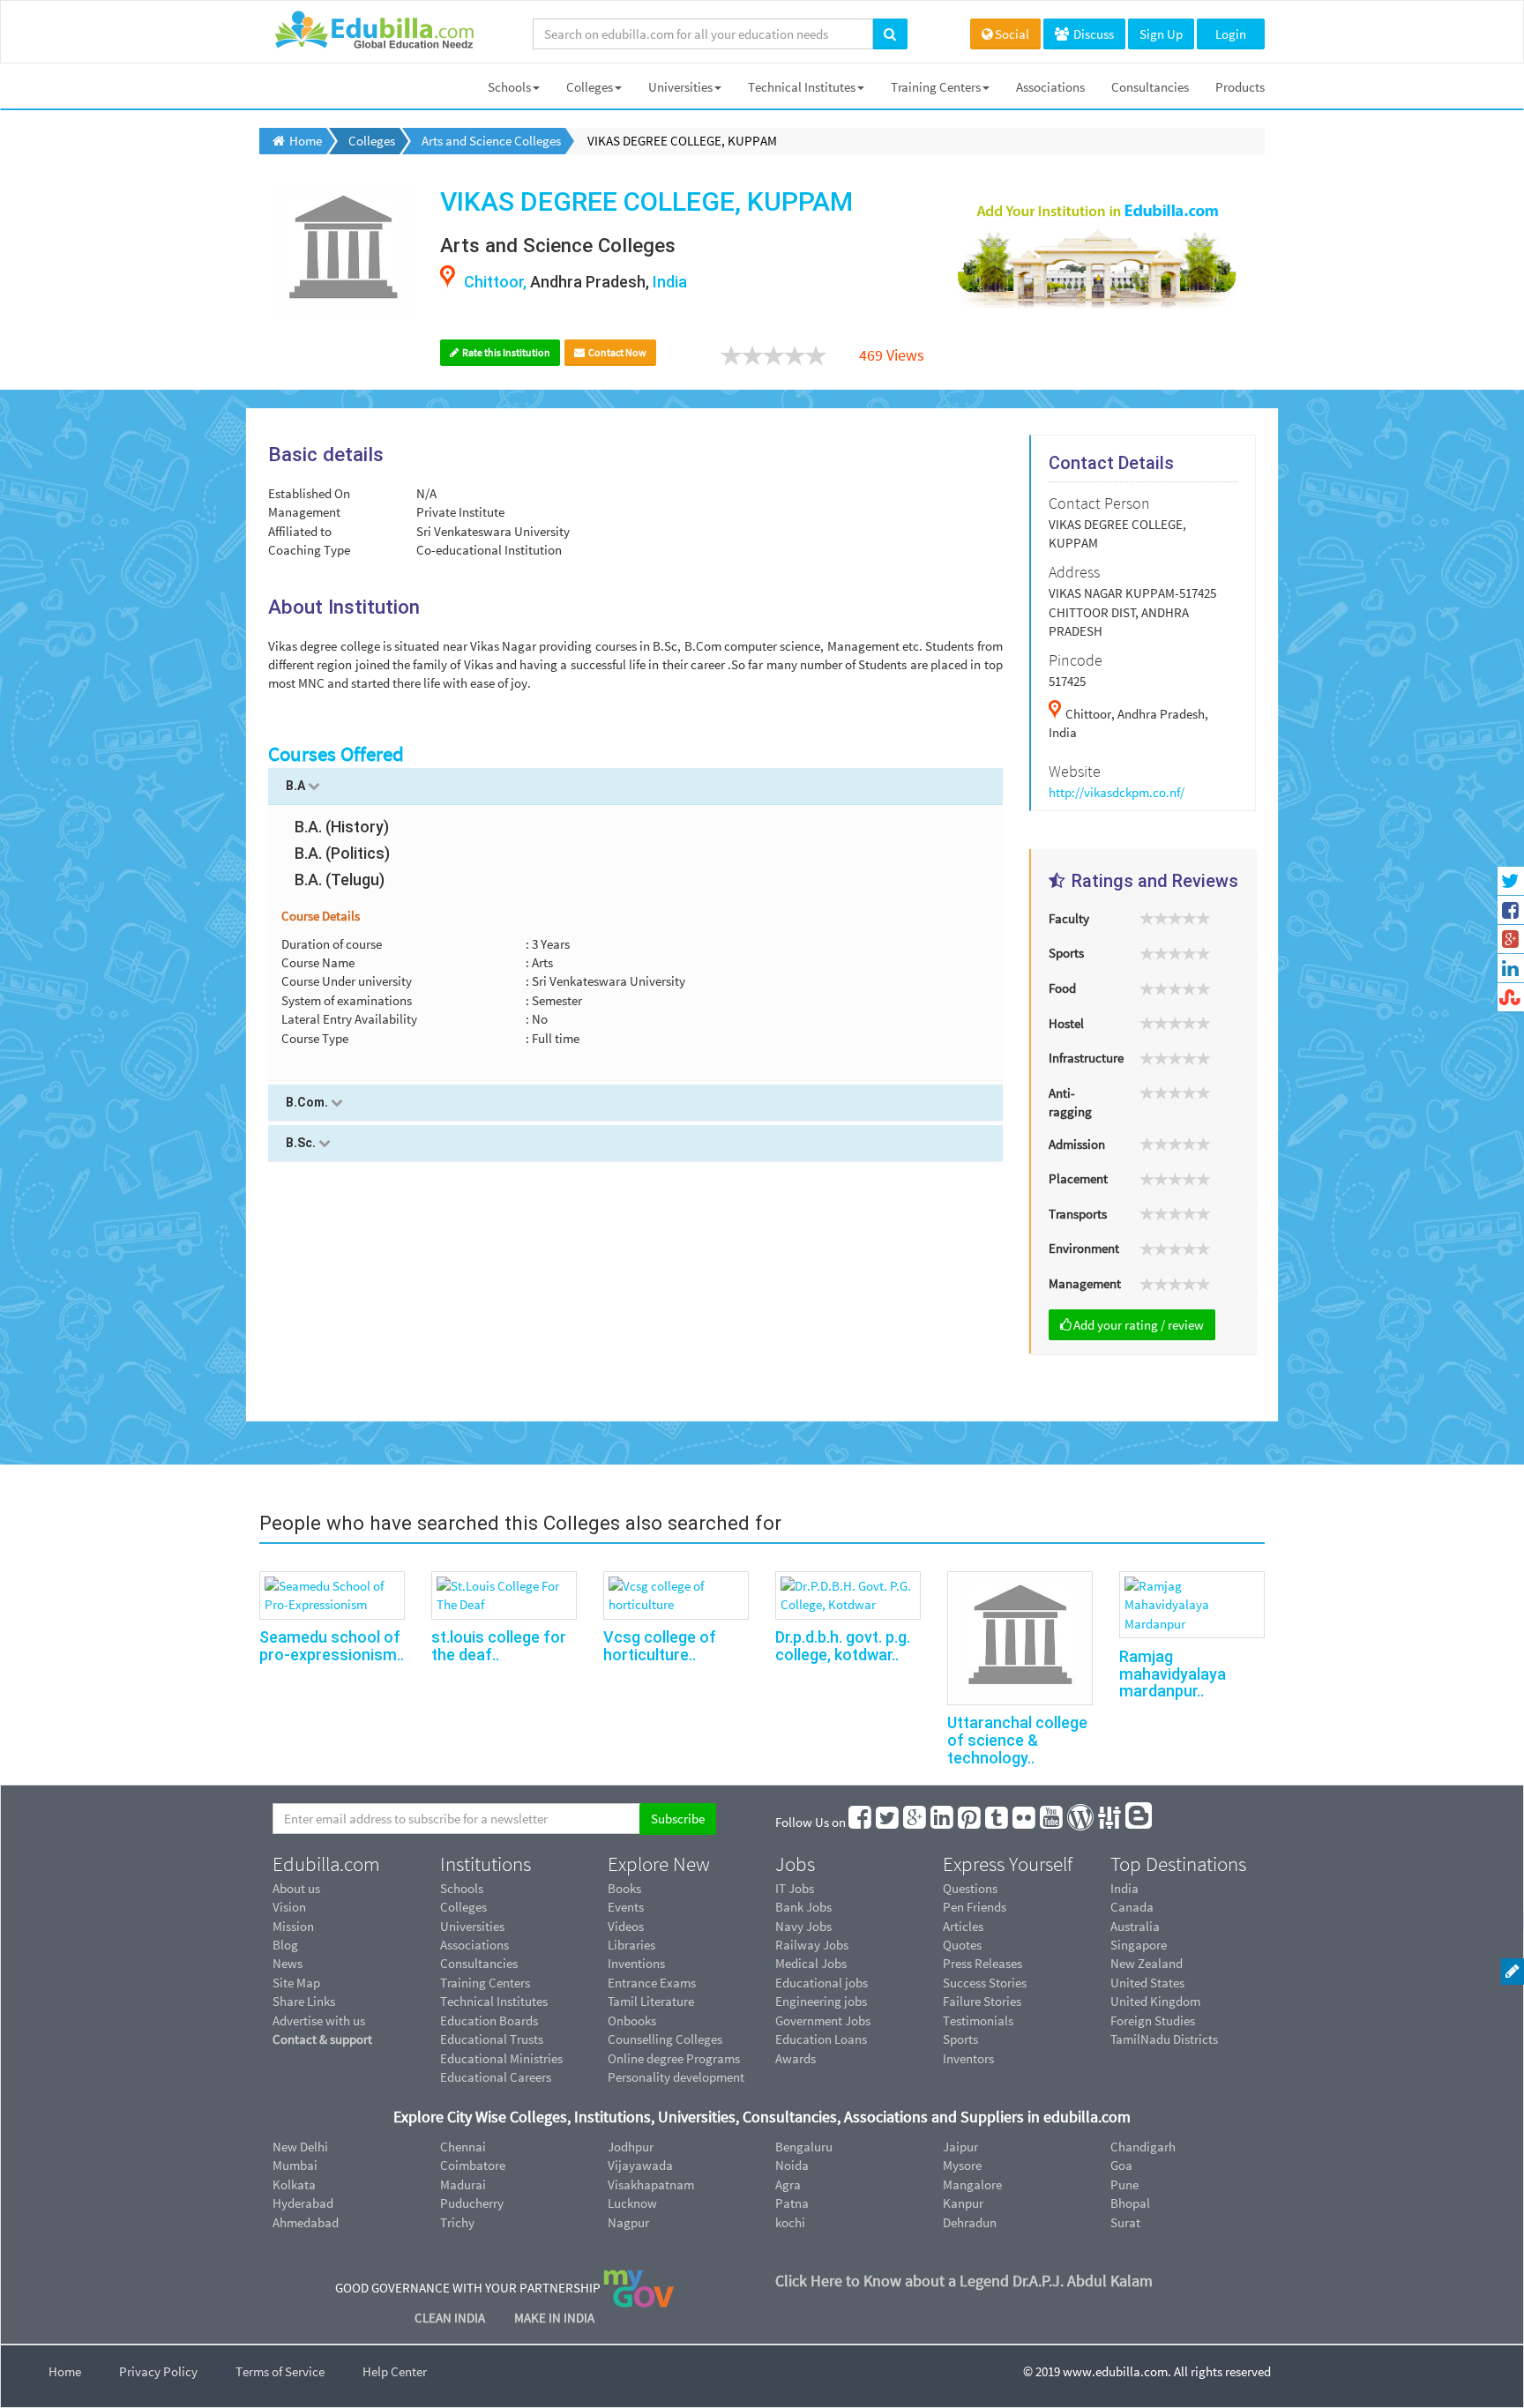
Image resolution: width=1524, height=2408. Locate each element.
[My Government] (639, 2288)
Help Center (395, 2371)
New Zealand (1147, 1963)
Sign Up (1161, 34)
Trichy (457, 2222)
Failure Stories (982, 2001)
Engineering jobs (821, 2001)
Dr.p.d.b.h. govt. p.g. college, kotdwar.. (843, 1646)
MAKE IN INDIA (554, 2318)
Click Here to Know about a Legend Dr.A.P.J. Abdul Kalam (964, 2281)
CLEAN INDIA (451, 2318)
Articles (963, 1926)
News (288, 1963)
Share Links (304, 2001)
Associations (1050, 87)
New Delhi (300, 2147)
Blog (285, 1945)
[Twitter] (888, 1822)
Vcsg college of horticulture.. (660, 1646)
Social (1012, 34)
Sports (1066, 953)
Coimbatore (473, 2165)
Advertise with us (319, 2020)
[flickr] (1025, 1822)
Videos (626, 1926)
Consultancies (1150, 87)
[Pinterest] (970, 1822)
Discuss (1092, 34)
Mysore (962, 2165)
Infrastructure (1086, 1058)
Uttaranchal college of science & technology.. (1017, 1740)
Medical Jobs (811, 1963)
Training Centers (936, 87)
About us (296, 1888)
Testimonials (978, 2020)
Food (1062, 988)
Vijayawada (640, 2165)
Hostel (1066, 1023)
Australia (1135, 1926)
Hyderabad (303, 2203)
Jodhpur (631, 2147)
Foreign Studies (1153, 2020)
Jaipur (960, 2147)
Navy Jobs (803, 1926)
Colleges (590, 87)
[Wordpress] (1081, 1822)
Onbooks (632, 2020)
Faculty (1069, 918)
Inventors (968, 2058)
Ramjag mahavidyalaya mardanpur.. (1173, 1674)
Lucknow (632, 2203)
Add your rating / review (1139, 1325)
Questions (970, 1888)
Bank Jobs (803, 1907)
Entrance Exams (652, 1983)
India (1124, 1888)
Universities (680, 87)
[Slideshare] (1110, 1822)
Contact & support (322, 2039)
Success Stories (985, 1983)
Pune (1124, 2184)
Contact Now (616, 352)
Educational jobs (822, 1983)
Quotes (962, 1945)
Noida (792, 2165)
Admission (1077, 1144)
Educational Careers (496, 2077)
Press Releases (982, 1963)
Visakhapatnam (651, 2184)
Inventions (636, 1963)
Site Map (296, 1983)
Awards (796, 2058)
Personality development (676, 2077)
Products (1240, 87)
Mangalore (972, 2184)
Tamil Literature (651, 2001)
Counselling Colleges (665, 2039)
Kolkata (294, 2184)
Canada (1132, 1907)
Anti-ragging (1070, 1102)
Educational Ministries (501, 2058)
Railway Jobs (812, 1945)
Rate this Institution (505, 352)
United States (1147, 1983)
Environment (1084, 1248)
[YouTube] (1052, 1822)
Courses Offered (336, 754)
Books (624, 1888)
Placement (1078, 1178)
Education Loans (821, 2039)
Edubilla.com (326, 1864)
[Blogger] (1139, 1822)
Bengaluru (804, 2147)
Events (626, 1907)
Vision (289, 1907)
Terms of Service (280, 2371)
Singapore (1139, 1945)
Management (1085, 1283)
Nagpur (628, 2222)
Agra (788, 2184)
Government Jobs (823, 2020)
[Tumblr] (997, 1822)
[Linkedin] (943, 1822)
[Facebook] (861, 1822)
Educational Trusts (492, 2039)
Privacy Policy (158, 2371)
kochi (790, 2222)
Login (1231, 34)
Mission (293, 1926)
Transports (1078, 1214)
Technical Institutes (802, 87)
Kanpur (963, 2203)
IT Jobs (795, 1888)
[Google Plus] (915, 1822)
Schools (509, 87)
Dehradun (970, 2222)
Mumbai (295, 2165)
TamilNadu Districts (1164, 2039)
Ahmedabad (306, 2222)
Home (65, 2371)
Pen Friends (975, 1907)
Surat (1125, 2222)
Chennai (463, 2147)
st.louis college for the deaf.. (499, 1646)
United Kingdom (1155, 2001)
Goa (1121, 2165)
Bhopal (1130, 2203)
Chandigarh (1143, 2147)
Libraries (631, 1945)
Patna (792, 2203)
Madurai (463, 2184)
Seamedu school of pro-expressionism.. (332, 1646)
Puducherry (472, 2203)
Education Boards (489, 2020)
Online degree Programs (674, 2058)
